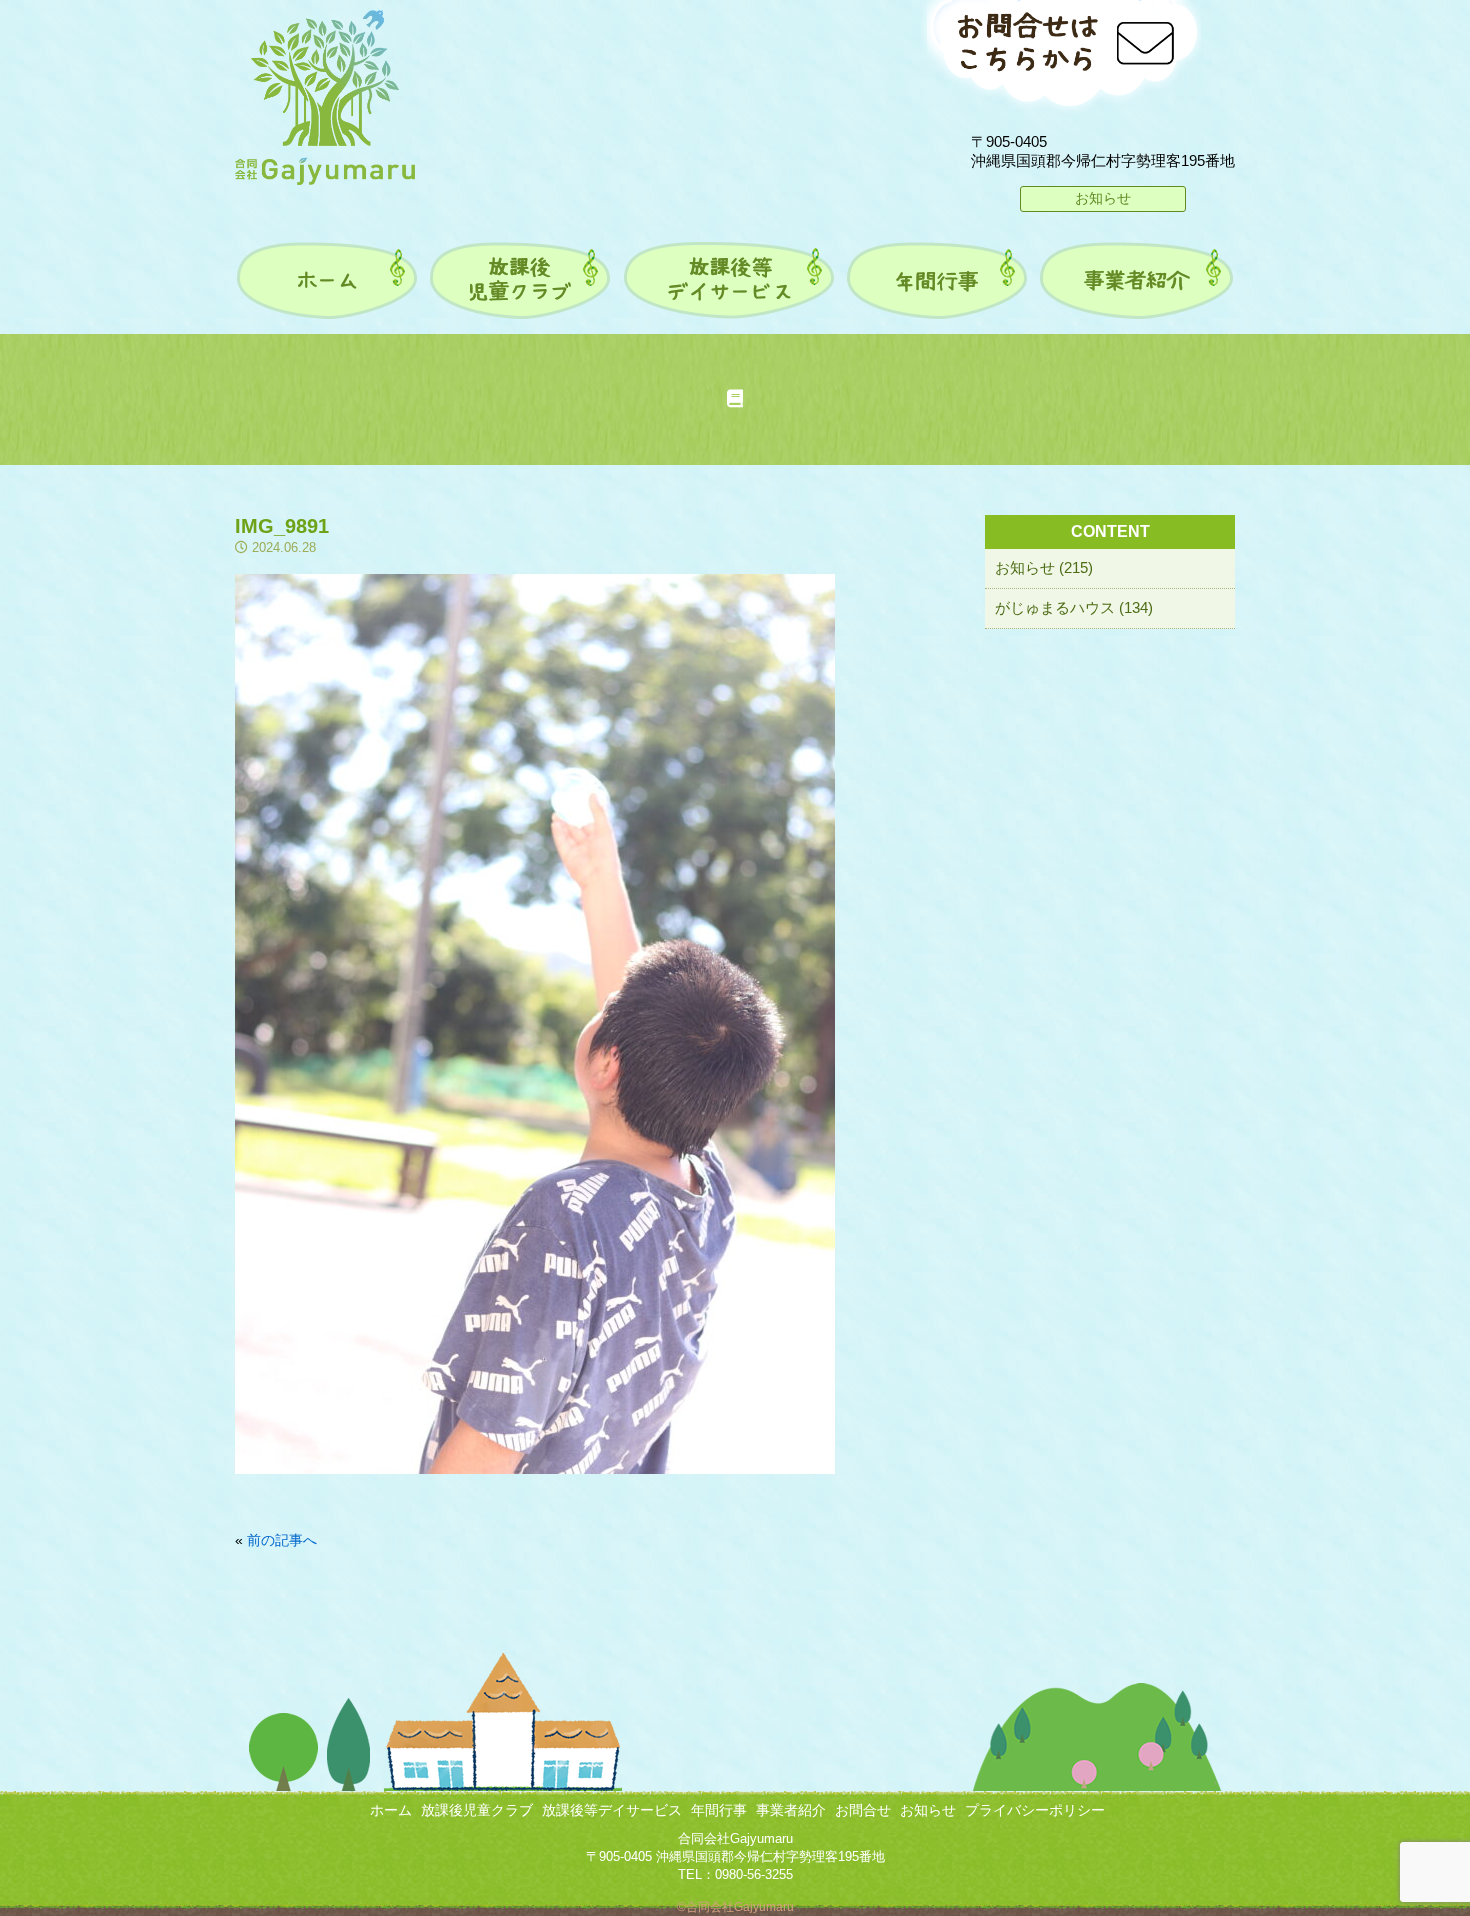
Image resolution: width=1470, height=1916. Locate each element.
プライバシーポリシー (1035, 1810)
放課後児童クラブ (477, 1810)
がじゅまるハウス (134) (1074, 607)
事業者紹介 (791, 1810)
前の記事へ (282, 1540)
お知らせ (1103, 198)
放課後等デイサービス (612, 1810)
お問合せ (863, 1810)
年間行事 (719, 1810)
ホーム (391, 1810)
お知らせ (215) (1044, 567)
